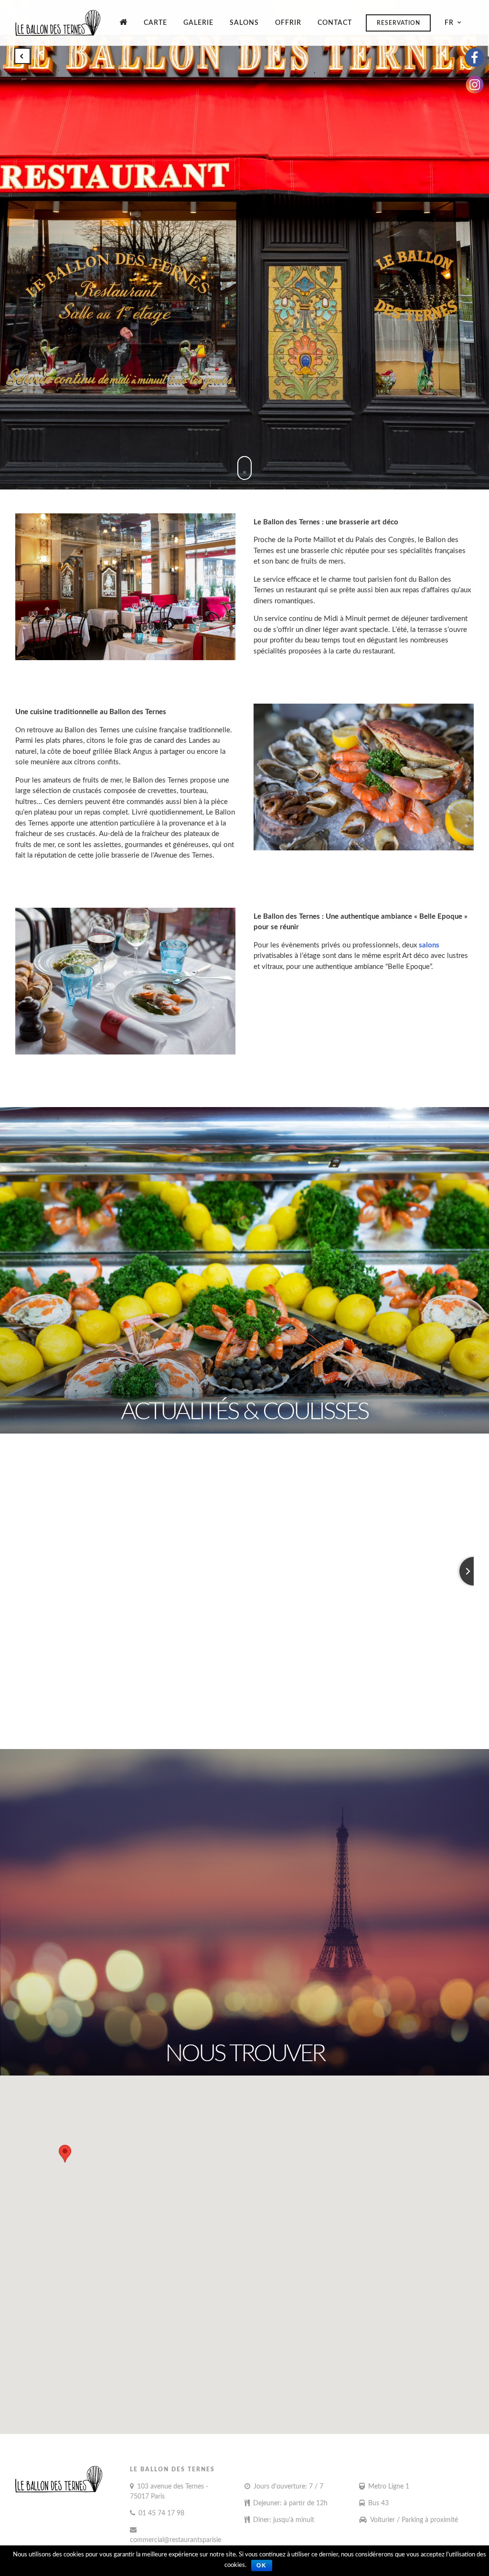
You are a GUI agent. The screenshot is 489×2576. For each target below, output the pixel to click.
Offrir (288, 23)
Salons (244, 23)
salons (429, 945)
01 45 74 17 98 (161, 2513)
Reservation (399, 23)
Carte (155, 23)
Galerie (198, 23)
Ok (262, 2565)
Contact (335, 23)
